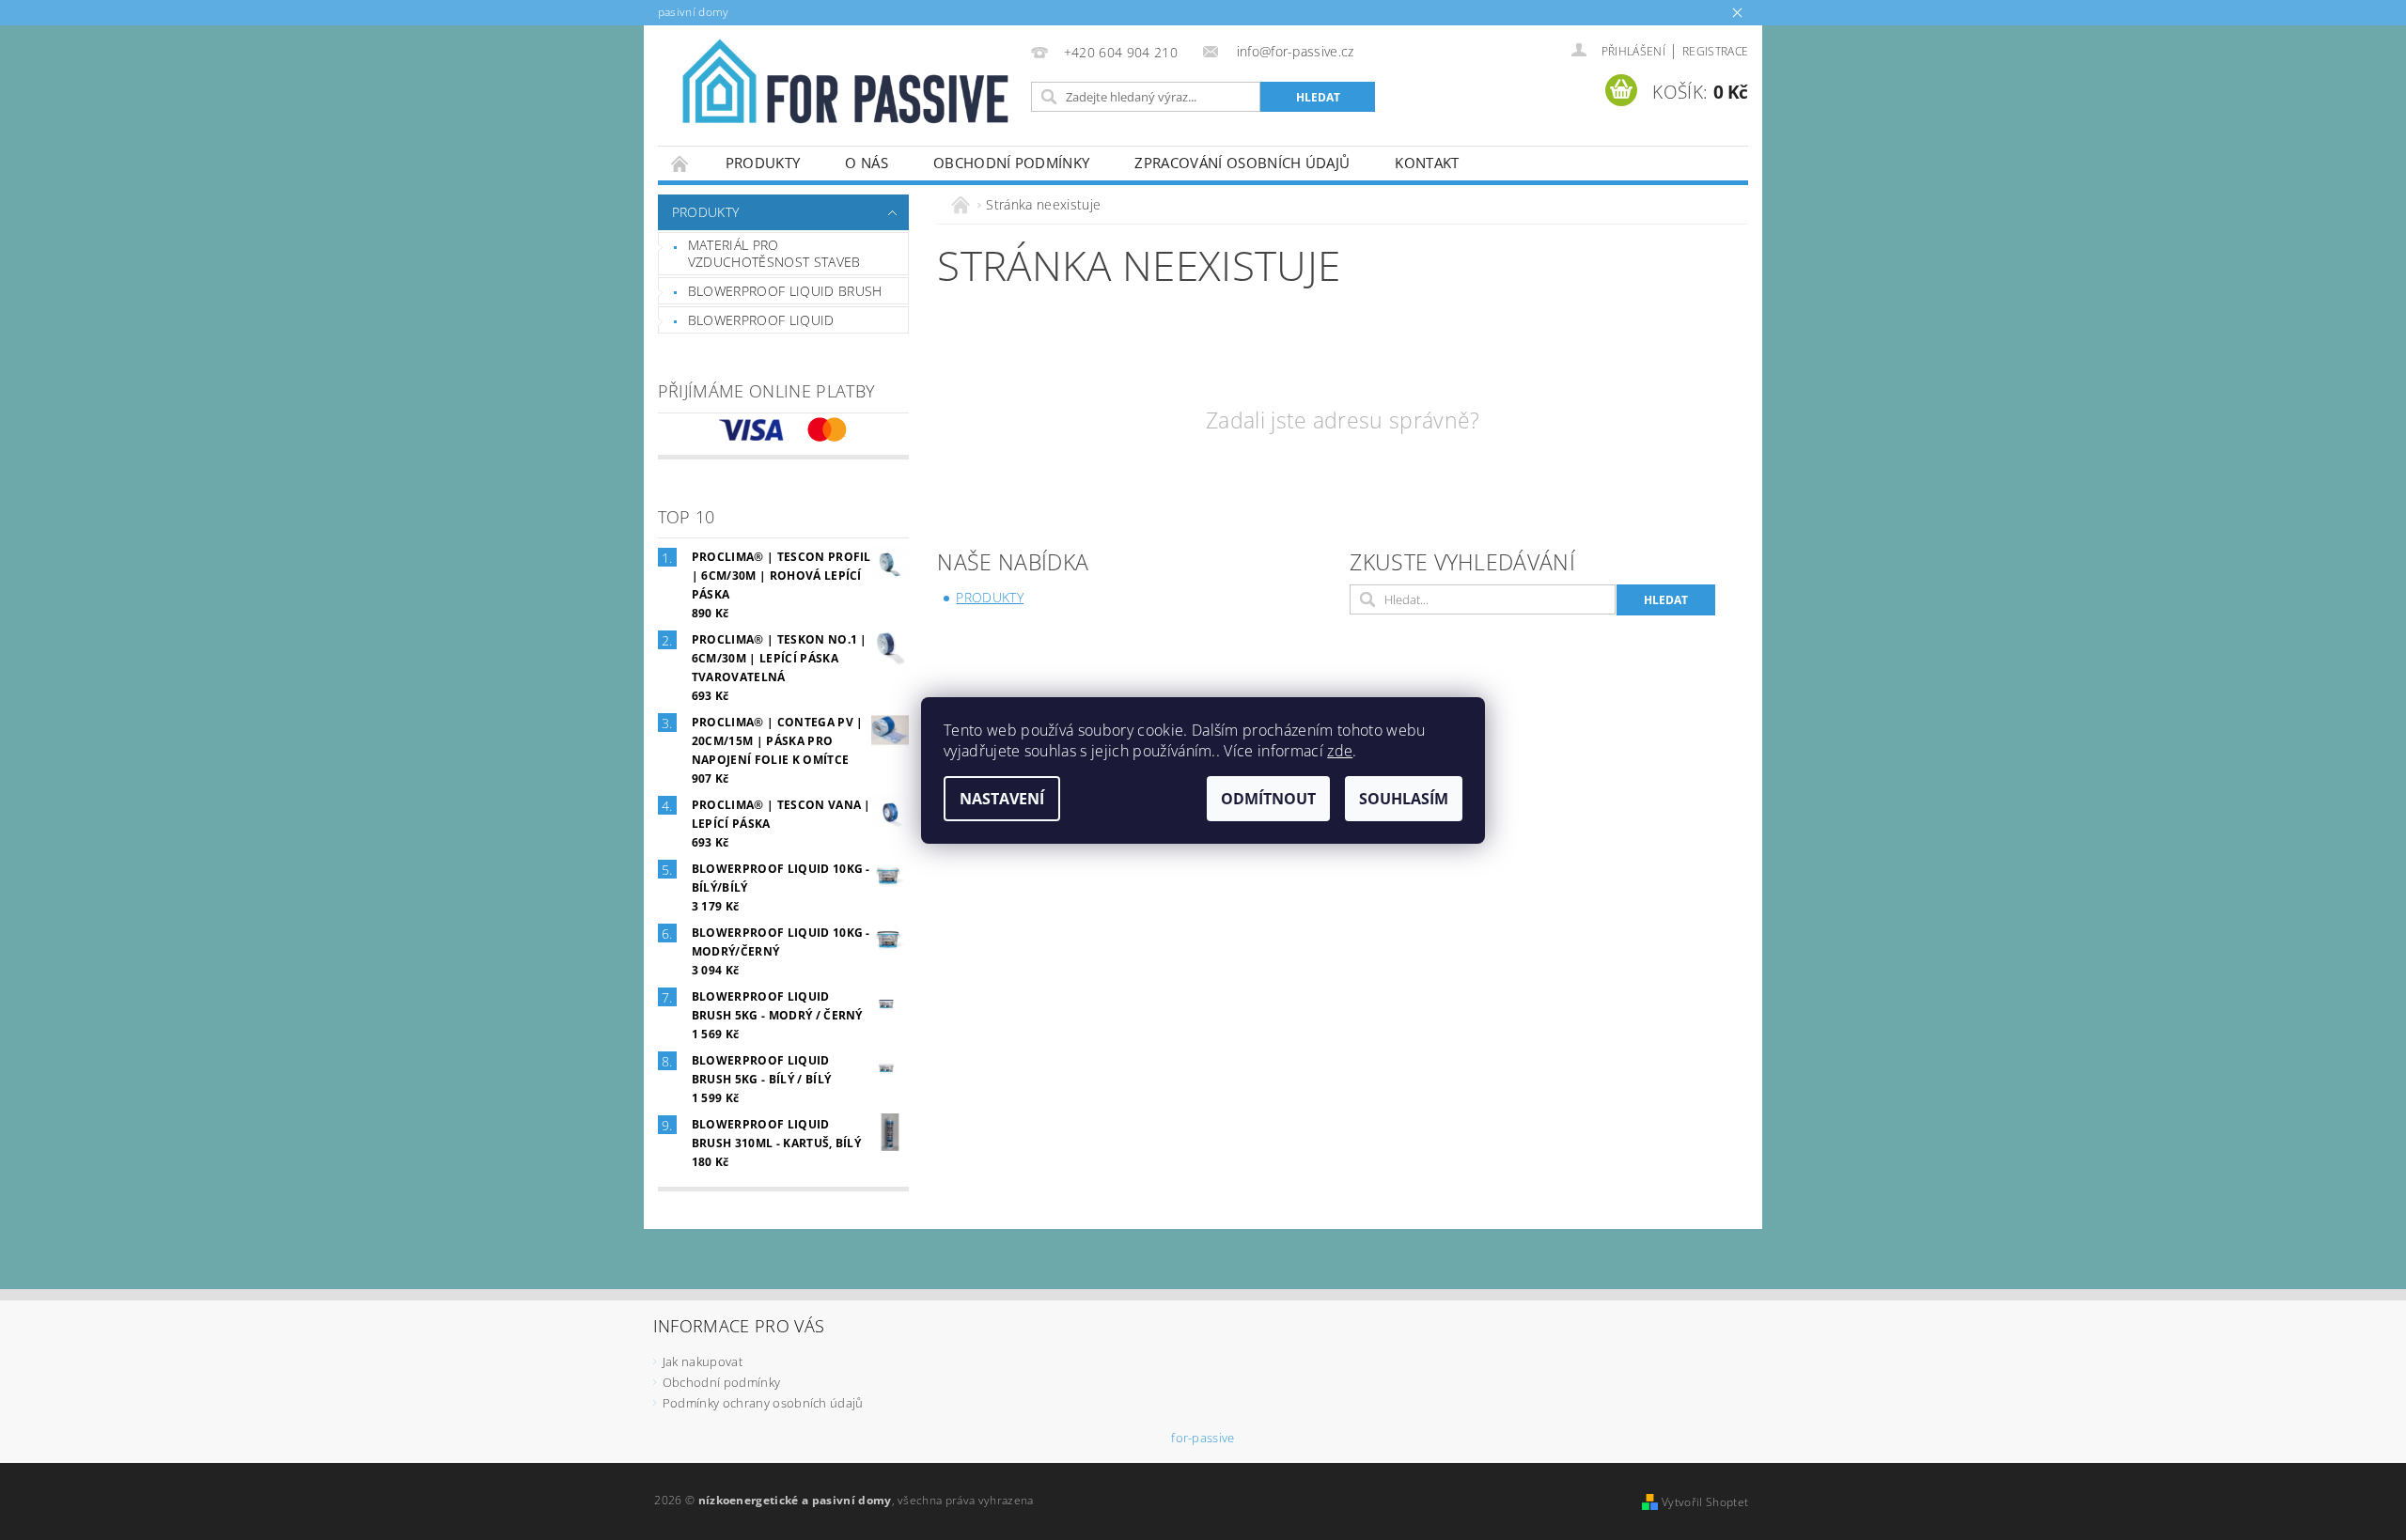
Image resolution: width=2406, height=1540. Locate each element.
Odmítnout (1268, 799)
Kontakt (1427, 163)
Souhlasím (1404, 799)
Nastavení (1002, 799)
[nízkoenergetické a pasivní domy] (841, 91)
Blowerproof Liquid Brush (785, 291)
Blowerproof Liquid (761, 320)
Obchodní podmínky (1011, 163)
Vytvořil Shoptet (1705, 1502)
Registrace (1715, 51)
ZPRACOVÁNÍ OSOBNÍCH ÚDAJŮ (1242, 163)
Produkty (763, 163)
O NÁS (867, 163)
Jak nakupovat (703, 1361)
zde (1340, 751)
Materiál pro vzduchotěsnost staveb (774, 253)
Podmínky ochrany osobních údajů (763, 1403)
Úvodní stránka (680, 163)
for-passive (1203, 1438)
